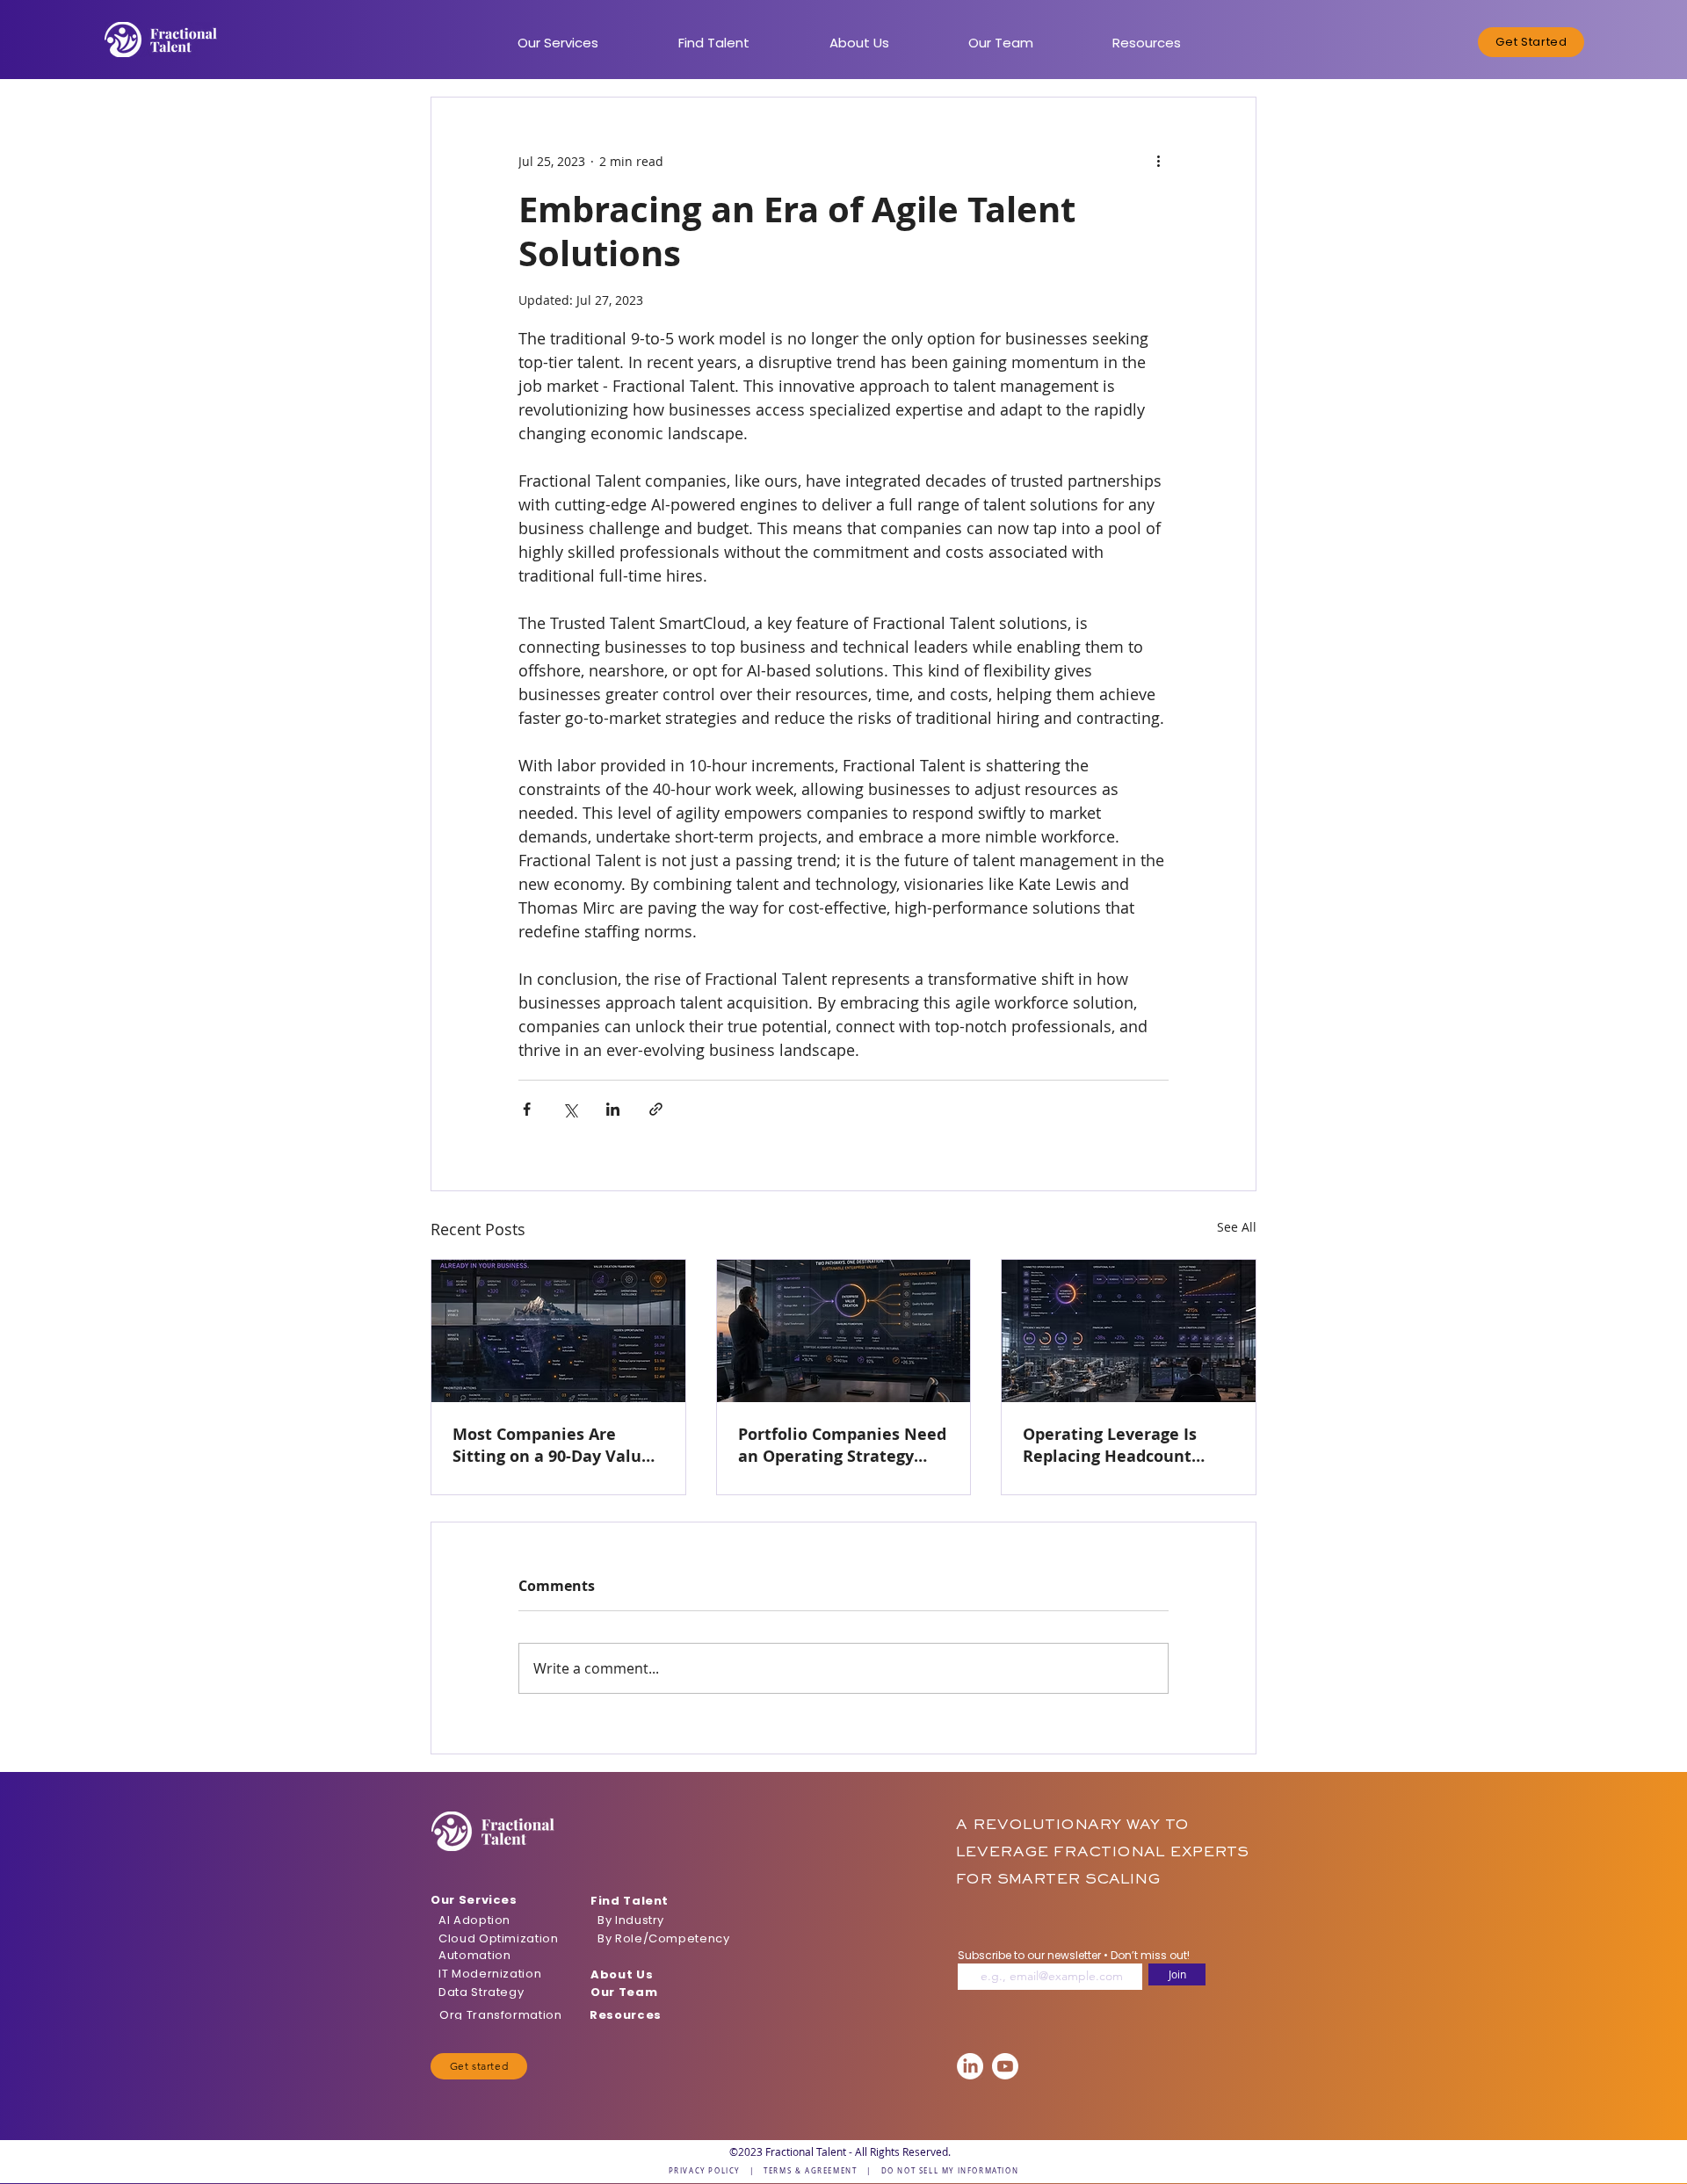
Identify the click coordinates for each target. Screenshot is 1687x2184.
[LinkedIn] (970, 2066)
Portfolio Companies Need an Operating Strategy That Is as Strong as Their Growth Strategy (842, 1445)
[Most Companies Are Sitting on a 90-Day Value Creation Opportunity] (558, 1331)
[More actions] (1158, 161)
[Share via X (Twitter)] (570, 1109)
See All (1237, 1227)
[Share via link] (656, 1109)
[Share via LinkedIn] (613, 1109)
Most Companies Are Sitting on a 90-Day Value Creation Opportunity (552, 1445)
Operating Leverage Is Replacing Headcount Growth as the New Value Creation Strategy (1124, 1445)
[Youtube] (1005, 2066)
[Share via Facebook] (527, 1109)
